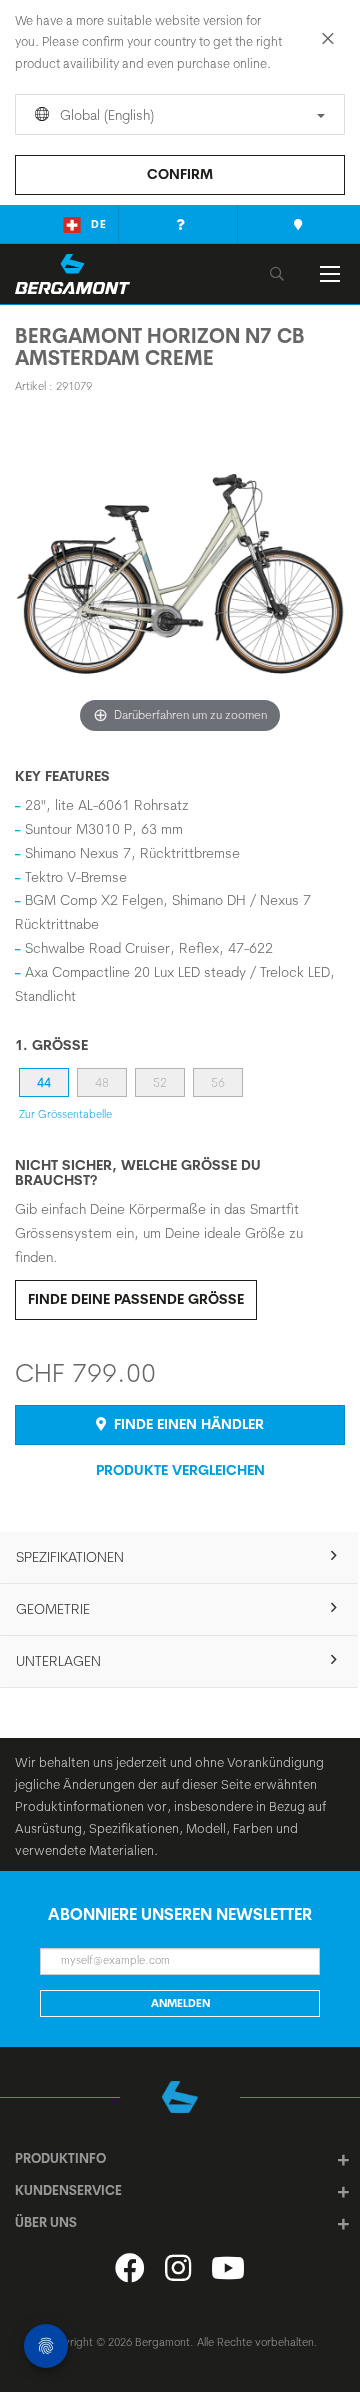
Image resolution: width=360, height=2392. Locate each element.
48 (102, 1082)
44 (44, 1082)
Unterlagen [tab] (58, 1661)
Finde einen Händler (187, 1424)
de (99, 224)
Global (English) (105, 115)
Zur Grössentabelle (65, 1114)
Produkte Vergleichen (180, 1470)
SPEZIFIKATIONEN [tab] (70, 1557)
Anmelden (180, 2003)
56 (218, 1082)
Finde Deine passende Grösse (136, 1299)
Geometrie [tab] (53, 1609)
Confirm (180, 174)
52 (160, 1082)
